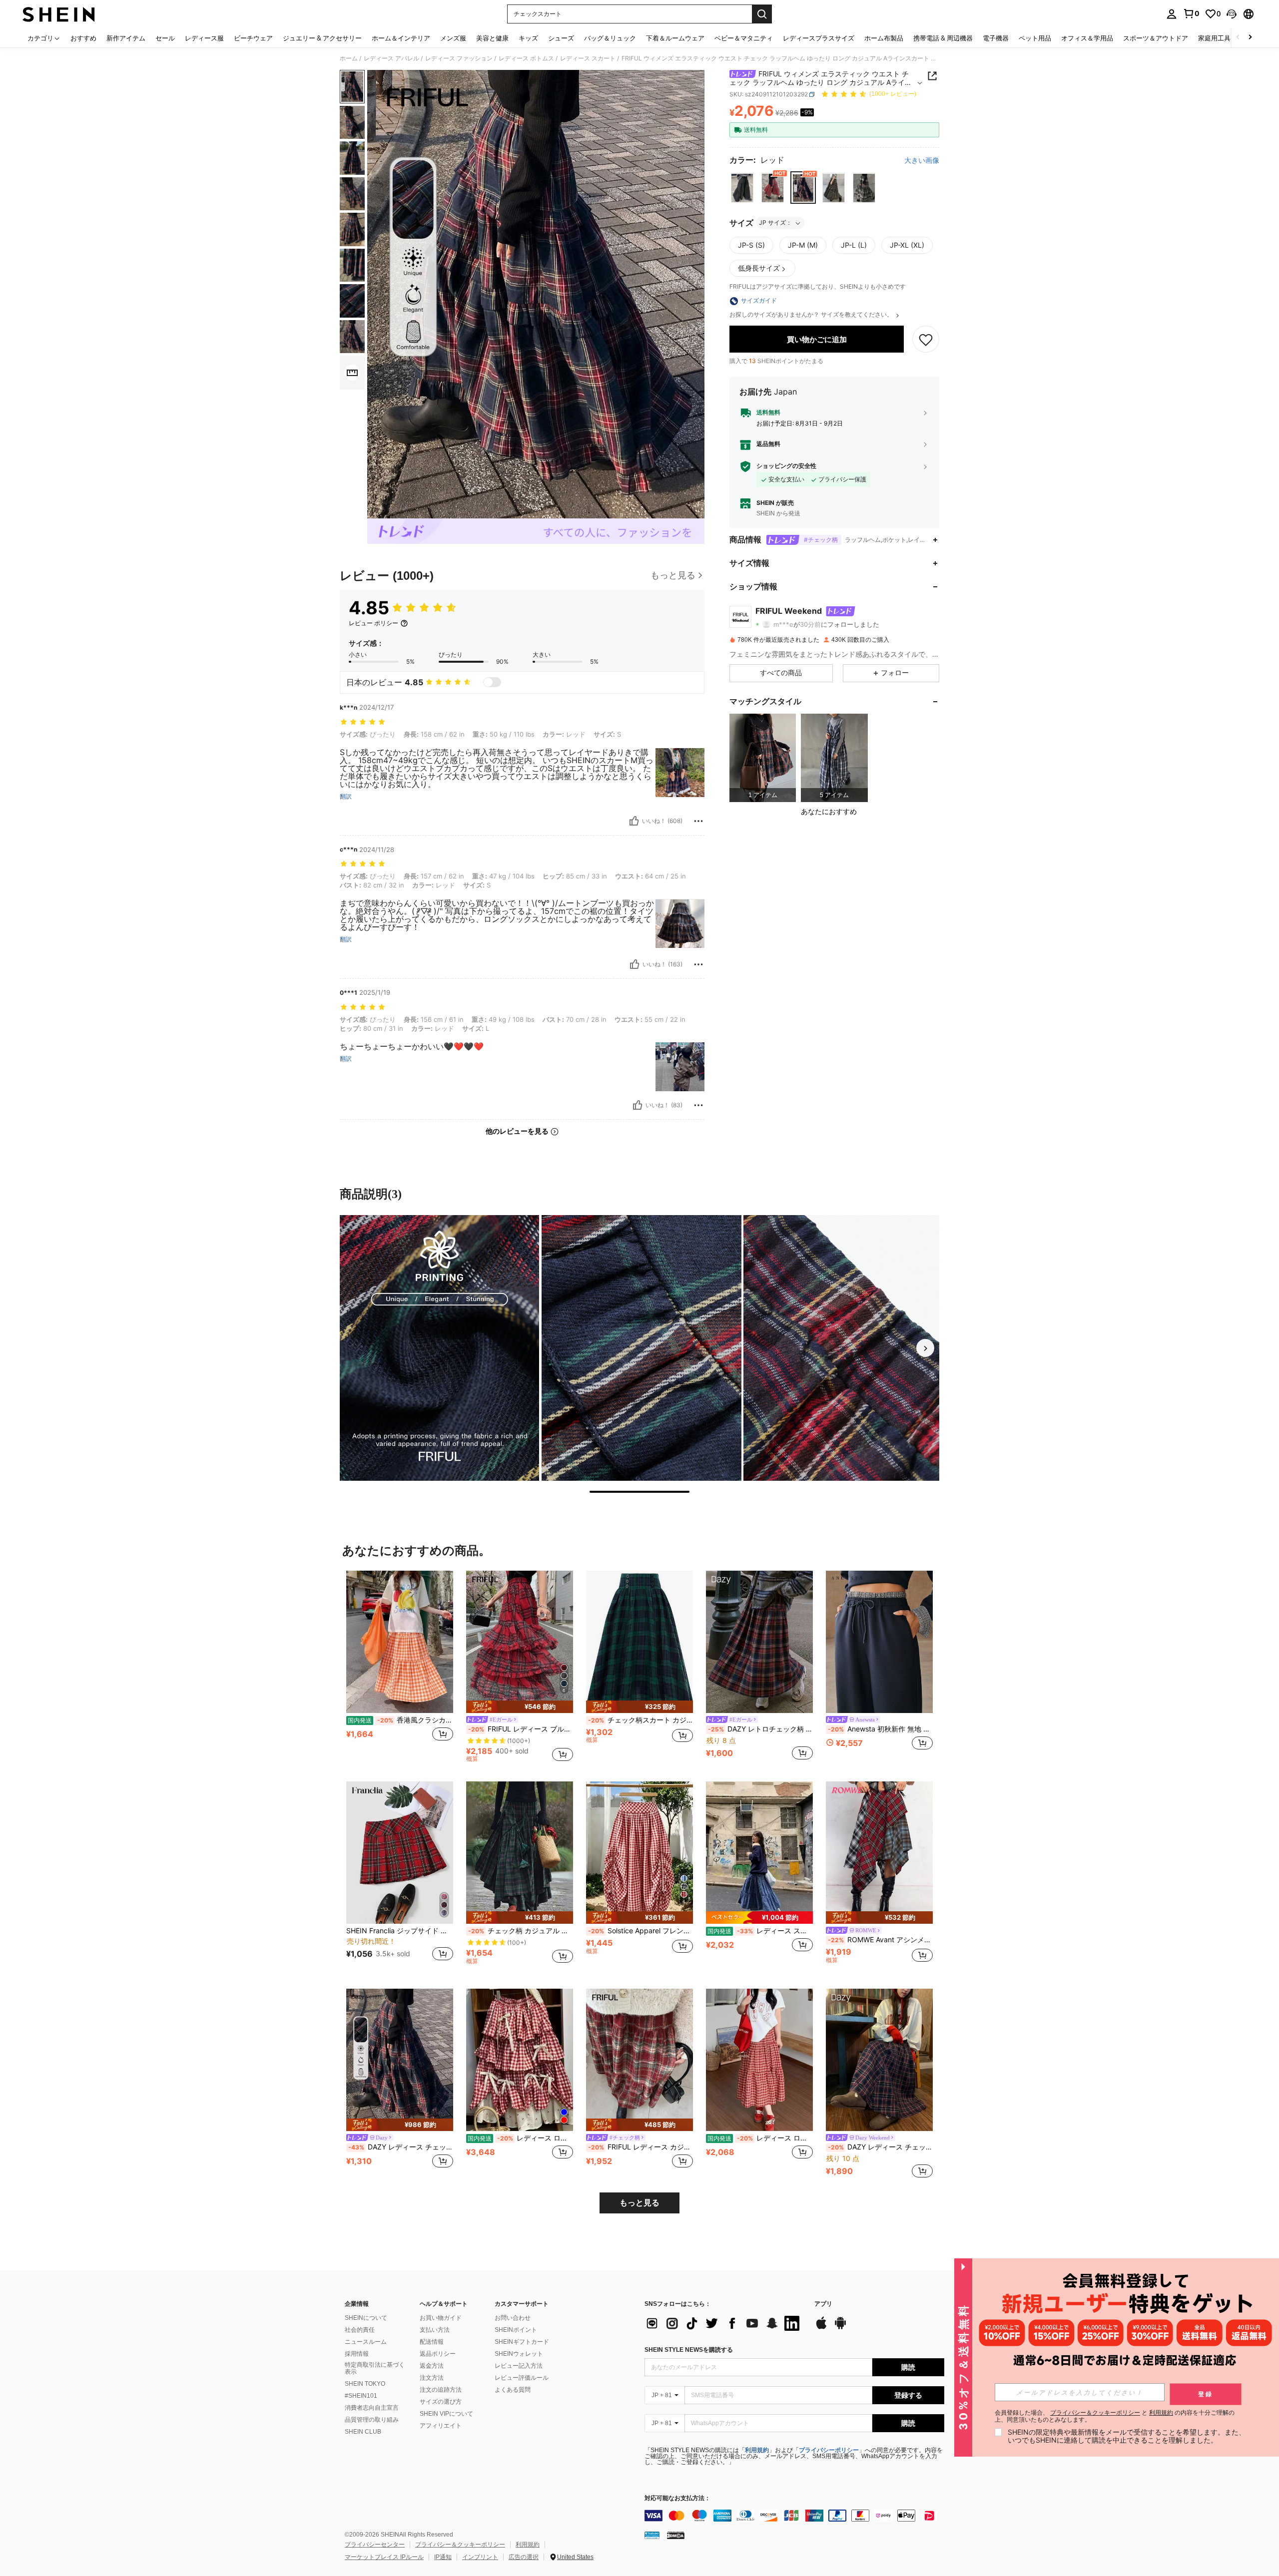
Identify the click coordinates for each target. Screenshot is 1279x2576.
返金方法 (432, 2366)
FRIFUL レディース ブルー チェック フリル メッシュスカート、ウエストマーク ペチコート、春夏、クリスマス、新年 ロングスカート (521, 1729)
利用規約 (757, 2450)
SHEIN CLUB (363, 2432)
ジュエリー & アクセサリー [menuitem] (322, 38)
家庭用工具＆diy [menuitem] (1222, 38)
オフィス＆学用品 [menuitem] (1087, 38)
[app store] (821, 2328)
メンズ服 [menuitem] (453, 38)
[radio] (742, 188)
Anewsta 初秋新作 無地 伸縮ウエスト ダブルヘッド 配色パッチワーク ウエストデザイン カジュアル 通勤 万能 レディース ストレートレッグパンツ (880, 1729)
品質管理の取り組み (372, 2420)
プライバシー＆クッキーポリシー (460, 2545)
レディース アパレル (391, 58)
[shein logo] (59, 14)
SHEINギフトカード (522, 2342)
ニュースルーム (366, 2342)
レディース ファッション (459, 58)
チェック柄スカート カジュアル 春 (640, 1720)
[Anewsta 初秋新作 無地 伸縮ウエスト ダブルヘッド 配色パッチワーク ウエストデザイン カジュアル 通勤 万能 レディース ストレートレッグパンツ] (879, 1642)
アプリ (823, 2304)
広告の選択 (524, 2557)
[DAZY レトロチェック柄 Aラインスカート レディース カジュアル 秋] (759, 1642)
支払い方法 (435, 2330)
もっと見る (639, 2203)
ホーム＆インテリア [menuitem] (401, 38)
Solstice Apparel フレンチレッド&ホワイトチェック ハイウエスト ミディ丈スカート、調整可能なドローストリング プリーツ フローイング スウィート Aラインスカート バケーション (640, 1931)
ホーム (349, 58)
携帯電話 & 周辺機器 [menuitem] (943, 38)
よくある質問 (513, 2390)
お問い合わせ (513, 2318)
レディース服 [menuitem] (204, 38)
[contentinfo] (794, 2516)
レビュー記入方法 (519, 2366)
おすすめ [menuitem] (83, 38)
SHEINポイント (516, 2330)
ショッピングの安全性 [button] (786, 466)
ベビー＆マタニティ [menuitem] (744, 38)
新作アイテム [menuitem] (126, 38)
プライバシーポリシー (829, 2450)
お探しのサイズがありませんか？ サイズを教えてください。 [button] (812, 315)
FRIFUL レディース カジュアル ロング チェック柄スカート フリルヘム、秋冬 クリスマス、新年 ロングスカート (640, 2147)
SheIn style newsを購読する (689, 2350)
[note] (520, 1707)
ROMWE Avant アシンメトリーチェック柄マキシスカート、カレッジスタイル (880, 1940)
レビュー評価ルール (522, 2378)
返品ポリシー (438, 2354)
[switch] (492, 682)
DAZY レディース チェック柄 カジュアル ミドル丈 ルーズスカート (880, 2147)
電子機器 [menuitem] (996, 38)
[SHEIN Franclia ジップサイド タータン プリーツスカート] (400, 1853)
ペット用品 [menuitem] (1035, 38)
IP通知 (443, 2557)
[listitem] (763, 758)
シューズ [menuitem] (561, 38)
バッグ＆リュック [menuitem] (610, 38)
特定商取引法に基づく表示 (375, 2368)
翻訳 (346, 797)
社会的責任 (360, 2330)
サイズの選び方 (441, 2402)
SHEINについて (366, 2318)
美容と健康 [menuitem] (492, 38)
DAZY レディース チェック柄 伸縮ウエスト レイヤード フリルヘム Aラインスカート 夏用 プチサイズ (401, 2147)
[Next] (925, 1348)
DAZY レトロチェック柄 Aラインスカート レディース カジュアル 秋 (760, 1729)
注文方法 (432, 2378)
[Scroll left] (1238, 38)
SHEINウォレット (519, 2354)
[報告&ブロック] (698, 821)
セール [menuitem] (165, 38)
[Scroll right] (1250, 38)
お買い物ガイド (441, 2318)
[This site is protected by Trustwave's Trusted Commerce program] (652, 2535)
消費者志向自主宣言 (372, 2408)
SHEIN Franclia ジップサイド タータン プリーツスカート (400, 1931)
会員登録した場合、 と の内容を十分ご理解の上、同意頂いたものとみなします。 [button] (1115, 2416)
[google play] (840, 2328)
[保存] (926, 340)
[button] (1232, 14)
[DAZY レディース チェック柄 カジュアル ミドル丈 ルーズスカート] (879, 2060)
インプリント (480, 2557)
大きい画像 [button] (922, 160)
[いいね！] (634, 821)
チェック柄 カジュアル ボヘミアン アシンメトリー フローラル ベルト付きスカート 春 (521, 1931)
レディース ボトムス (526, 58)
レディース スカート (588, 58)
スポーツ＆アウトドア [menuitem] (1156, 38)
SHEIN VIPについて (446, 2414)
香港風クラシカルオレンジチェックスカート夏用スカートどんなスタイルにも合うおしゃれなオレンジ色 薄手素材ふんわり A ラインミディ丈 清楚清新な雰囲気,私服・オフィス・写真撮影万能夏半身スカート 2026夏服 (400, 1720)
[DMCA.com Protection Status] (676, 2535)
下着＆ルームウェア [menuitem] (675, 38)
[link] (1191, 13)
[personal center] (1172, 14)
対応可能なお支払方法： (677, 2498)
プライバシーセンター (375, 2545)
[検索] (762, 14)
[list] (724, 2323)
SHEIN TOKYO (365, 2384)
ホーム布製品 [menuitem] (884, 38)
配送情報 (432, 2342)
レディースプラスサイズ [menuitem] (819, 38)
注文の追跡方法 (441, 2390)
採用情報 (357, 2354)
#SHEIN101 (361, 2396)
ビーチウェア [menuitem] (253, 38)
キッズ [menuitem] (528, 38)
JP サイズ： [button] (775, 223)
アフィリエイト (441, 2426)
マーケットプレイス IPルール (384, 2557)
